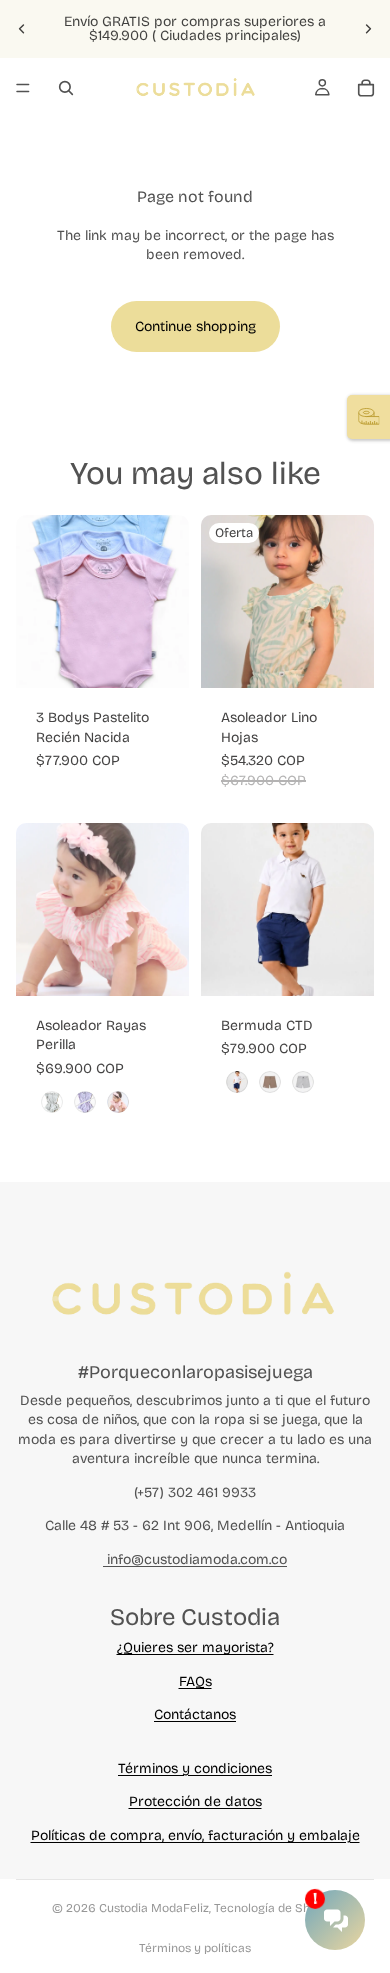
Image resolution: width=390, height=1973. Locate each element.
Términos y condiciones (195, 1768)
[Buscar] (66, 88)
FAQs (195, 1681)
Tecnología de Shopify (276, 1908)
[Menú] (23, 88)
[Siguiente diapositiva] (368, 29)
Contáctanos (195, 1714)
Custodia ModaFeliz (154, 1908)
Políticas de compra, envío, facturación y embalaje (195, 1835)
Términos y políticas (195, 1948)
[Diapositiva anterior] (22, 29)
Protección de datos (195, 1801)
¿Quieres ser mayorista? (195, 1647)
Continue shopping (195, 326)
